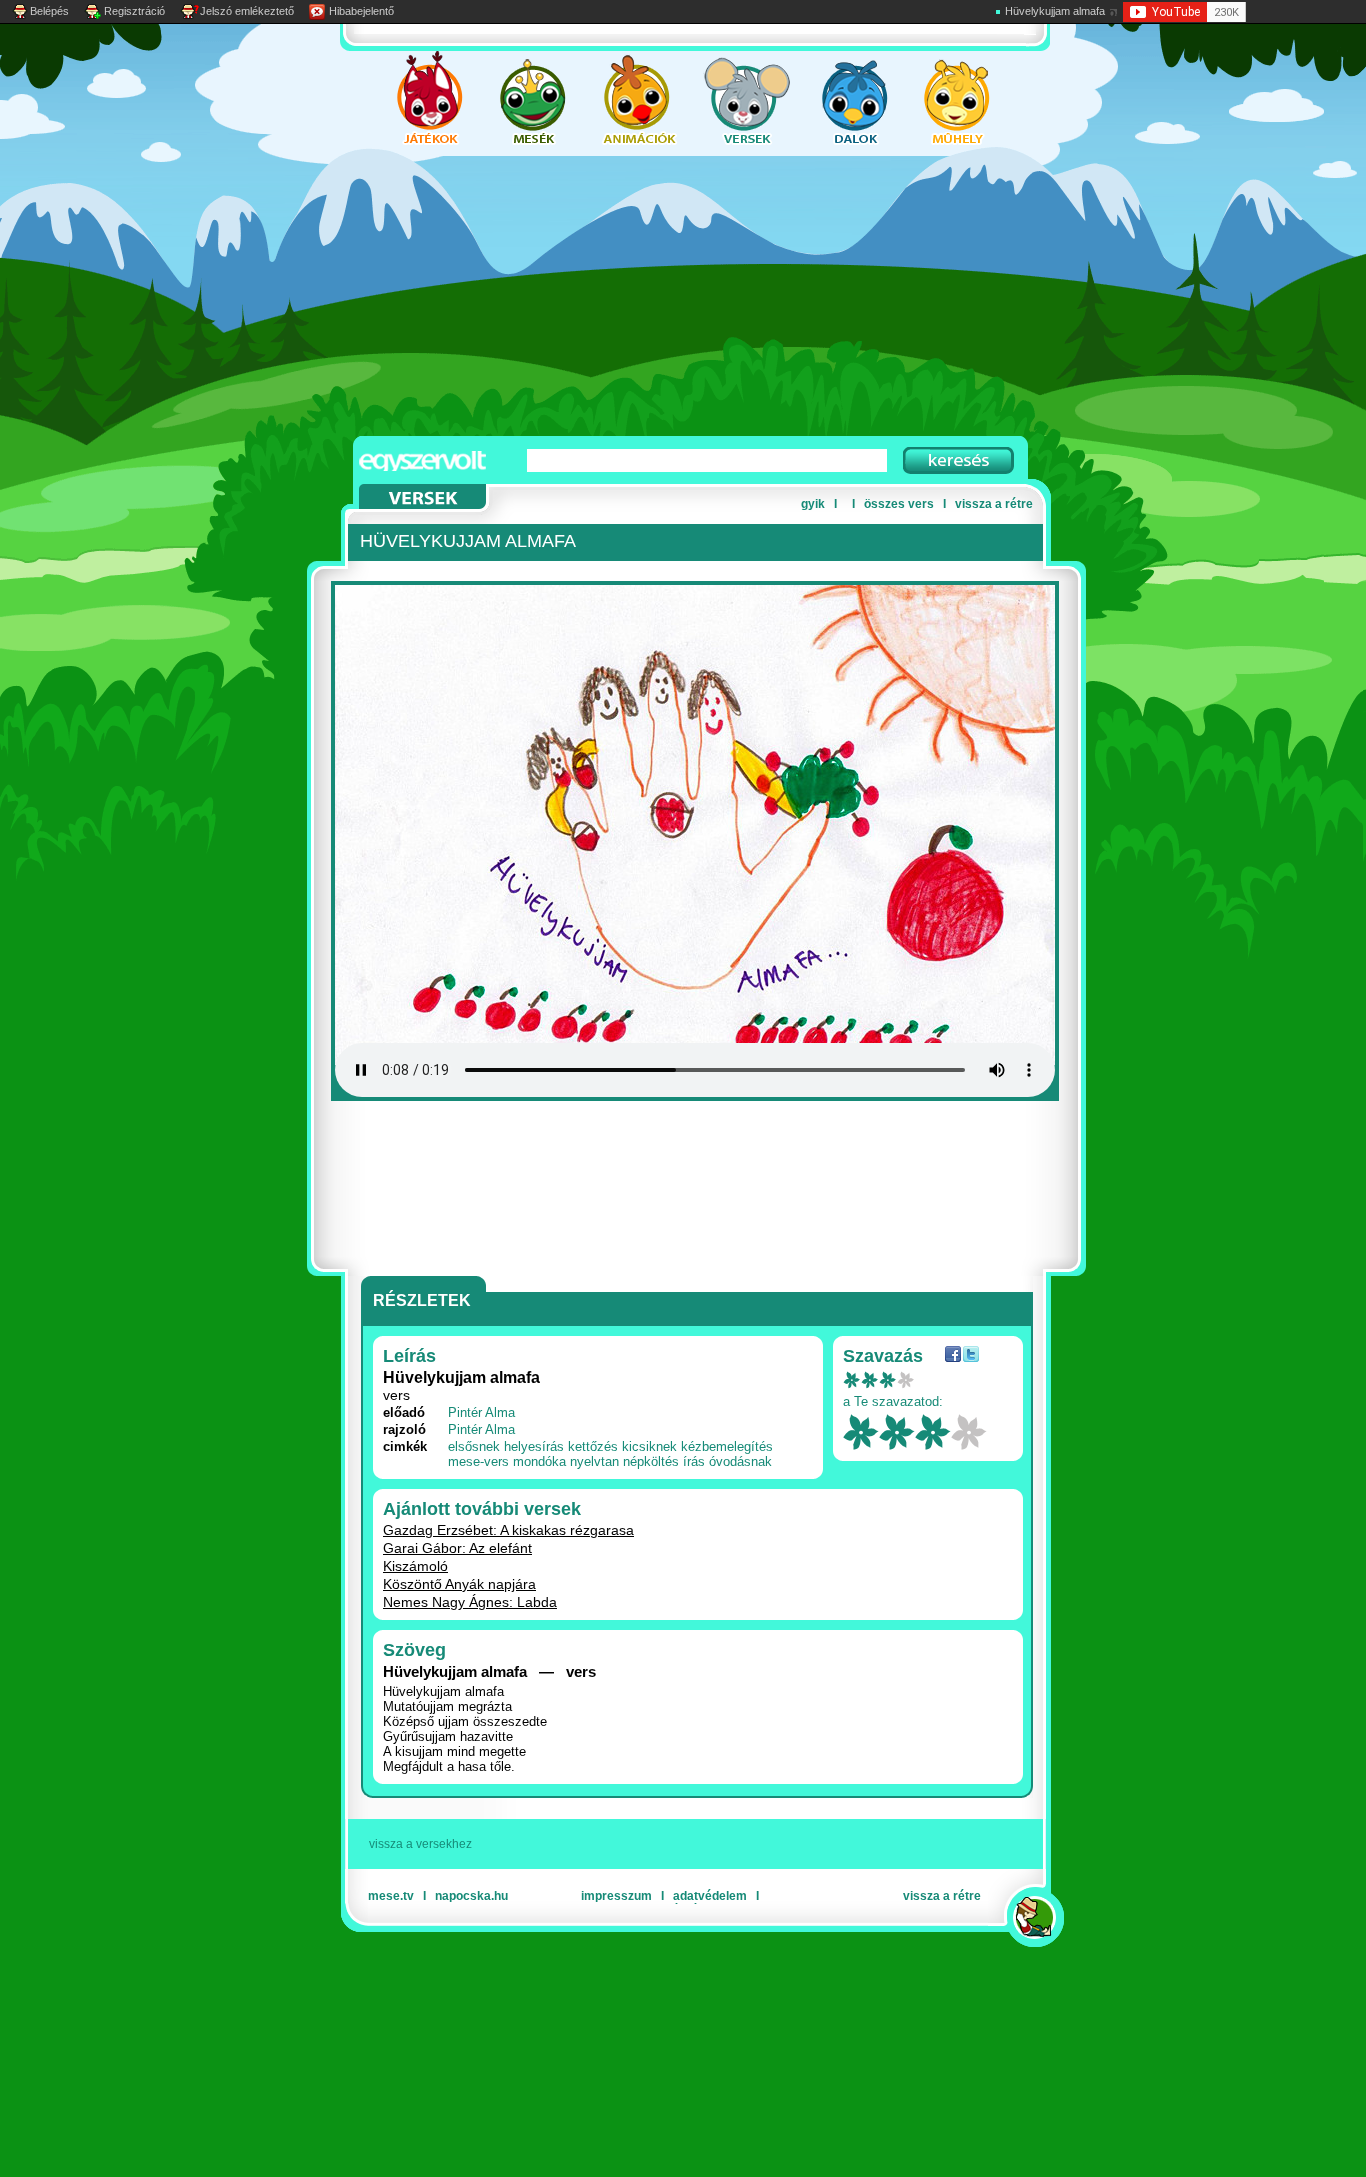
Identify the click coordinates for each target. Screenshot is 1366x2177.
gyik (813, 504)
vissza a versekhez (420, 1844)
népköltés (651, 1461)
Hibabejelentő (361, 11)
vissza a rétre (994, 504)
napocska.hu (471, 1896)
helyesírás (534, 1446)
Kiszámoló (415, 1566)
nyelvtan (594, 1461)
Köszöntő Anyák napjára (459, 1584)
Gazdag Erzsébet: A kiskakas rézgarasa (508, 1530)
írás (694, 1461)
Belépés (49, 11)
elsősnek (474, 1446)
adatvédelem (710, 1896)
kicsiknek (649, 1446)
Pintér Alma (481, 1412)
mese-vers (478, 1461)
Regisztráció (134, 11)
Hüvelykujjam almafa (1055, 11)
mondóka (539, 1461)
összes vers (899, 504)
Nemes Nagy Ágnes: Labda (470, 1602)
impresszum (616, 1896)
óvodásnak (740, 1461)
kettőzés (593, 1446)
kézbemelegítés (727, 1446)
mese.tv (391, 1896)
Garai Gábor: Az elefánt (457, 1548)
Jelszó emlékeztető (247, 11)
